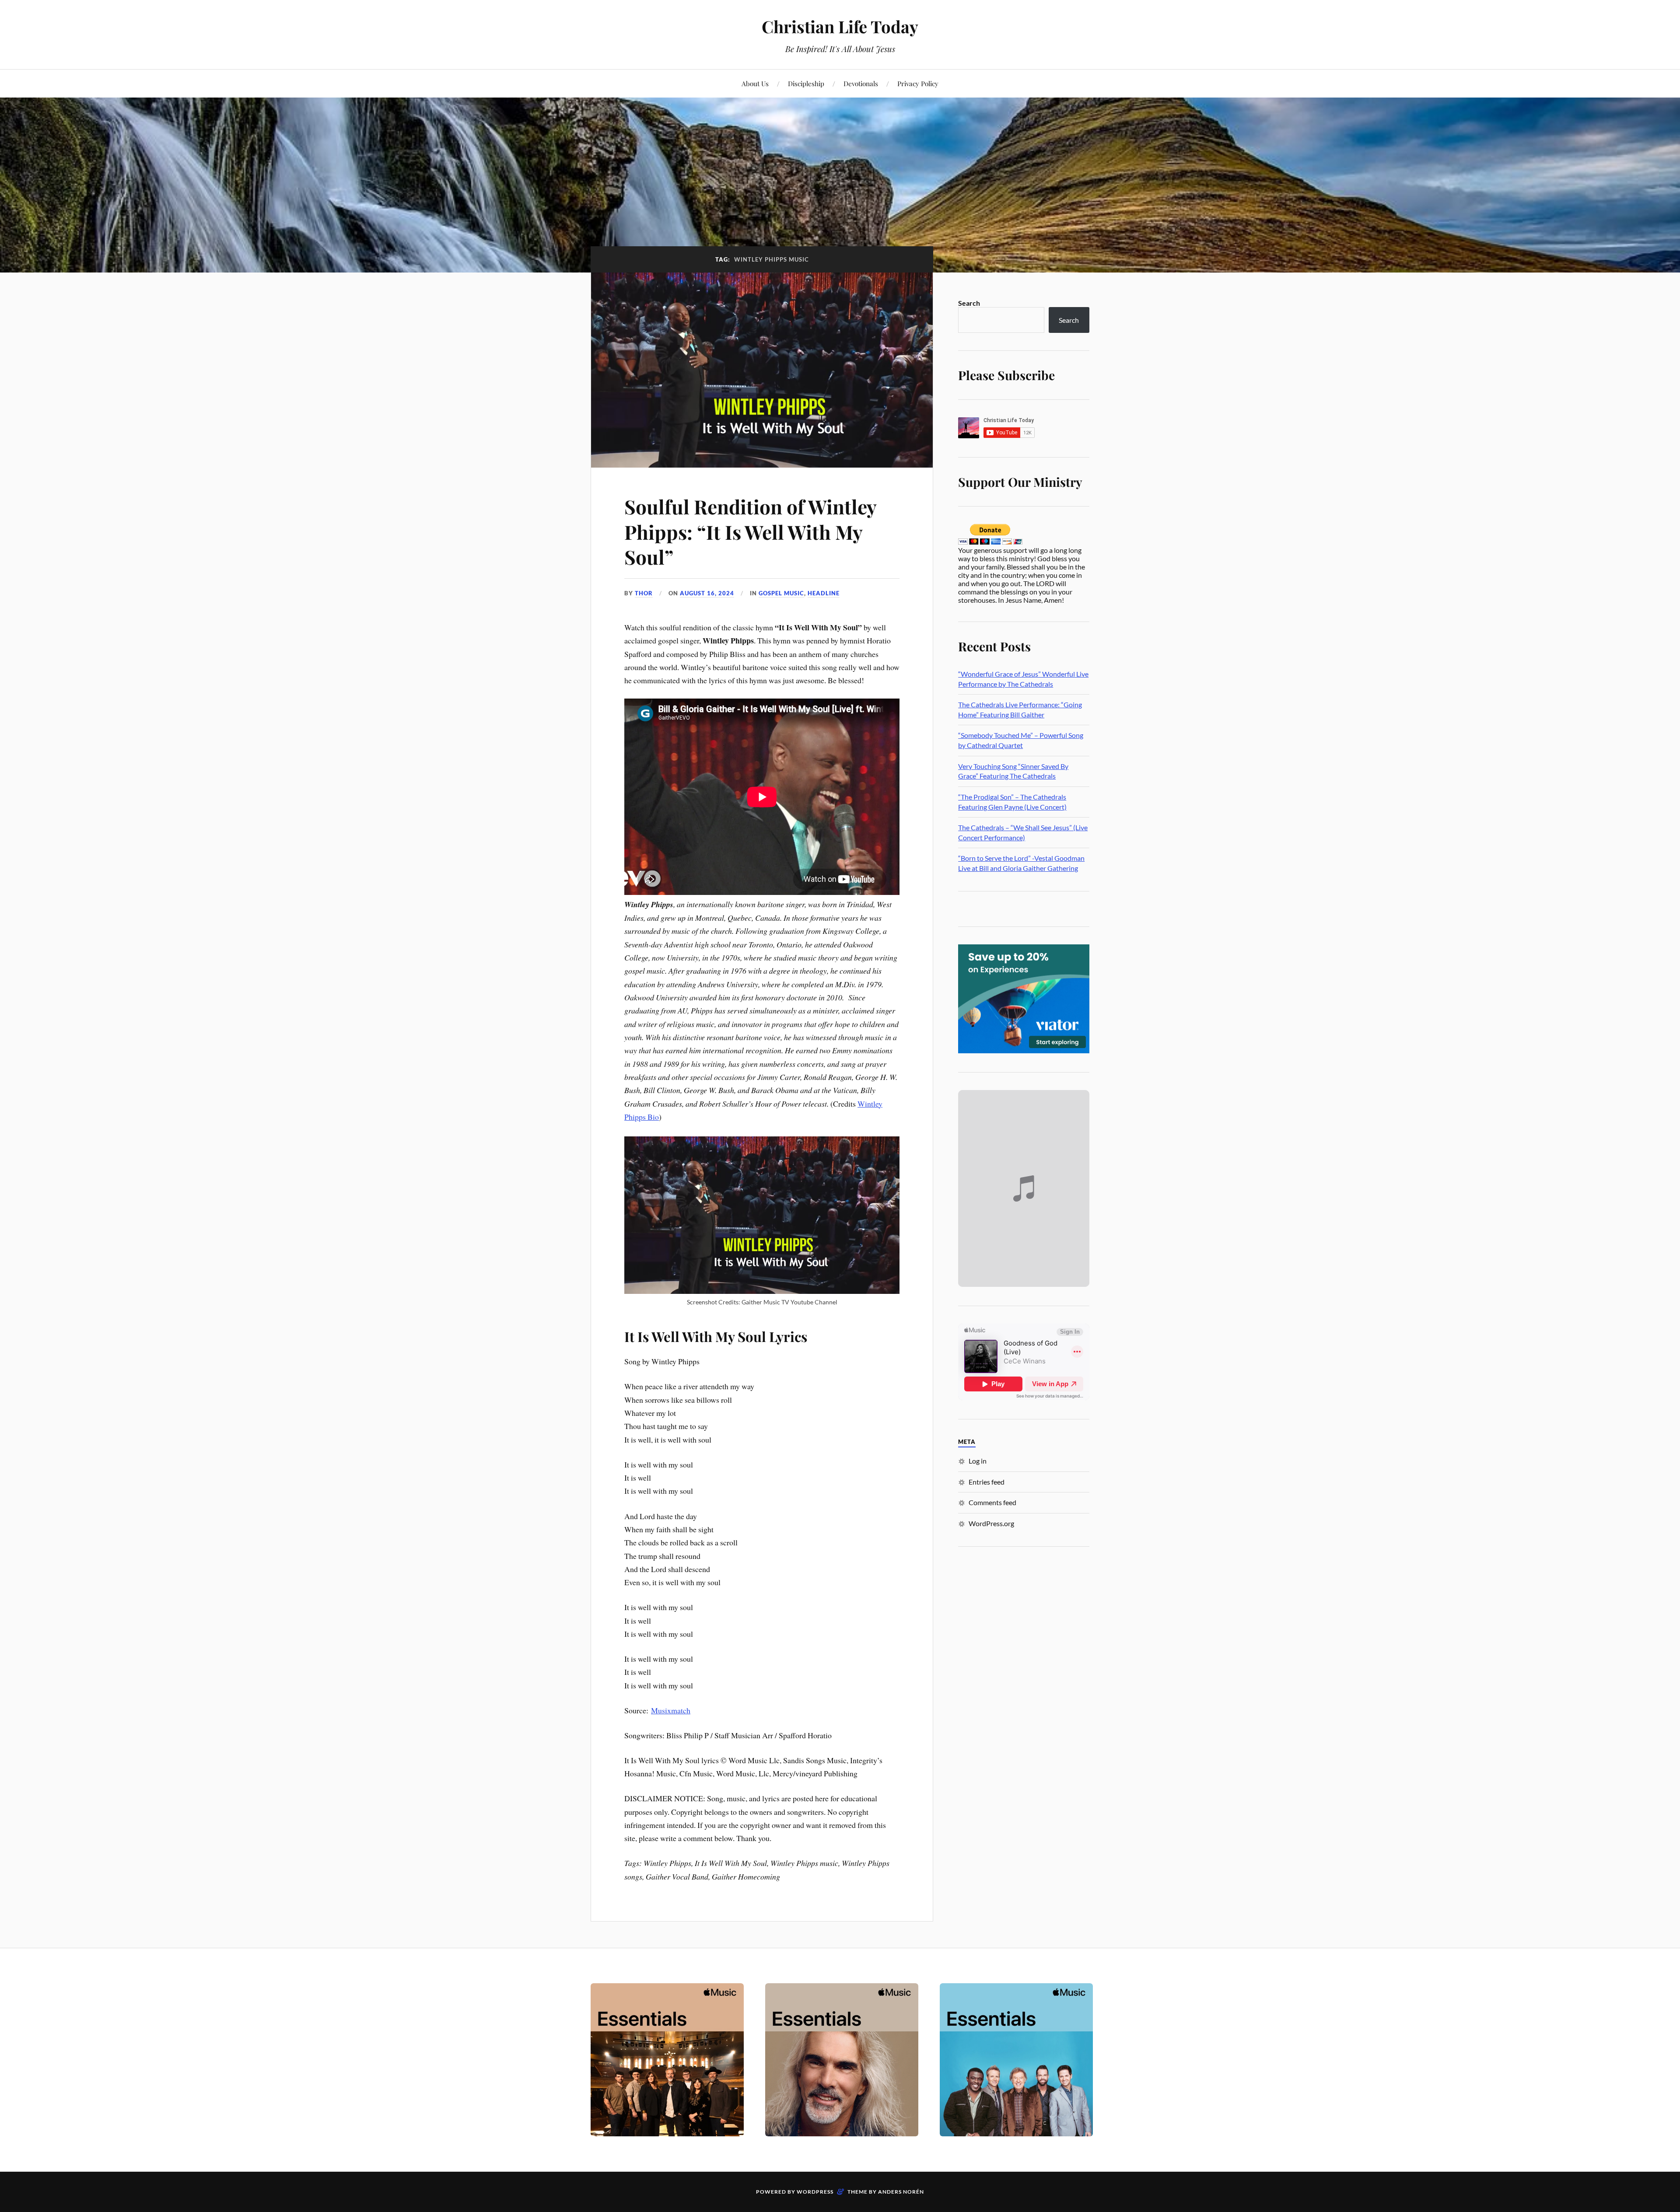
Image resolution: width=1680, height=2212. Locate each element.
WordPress (815, 2192)
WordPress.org (991, 1523)
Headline (824, 593)
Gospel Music (781, 593)
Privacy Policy (918, 83)
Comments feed (992, 1502)
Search (969, 303)
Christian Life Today (840, 26)
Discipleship (806, 83)
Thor (644, 593)
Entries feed (987, 1482)
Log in (978, 1461)
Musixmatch (671, 1710)
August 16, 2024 (707, 593)
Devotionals (861, 83)
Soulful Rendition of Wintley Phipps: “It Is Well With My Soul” (750, 531)
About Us (755, 83)
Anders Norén (901, 2192)
